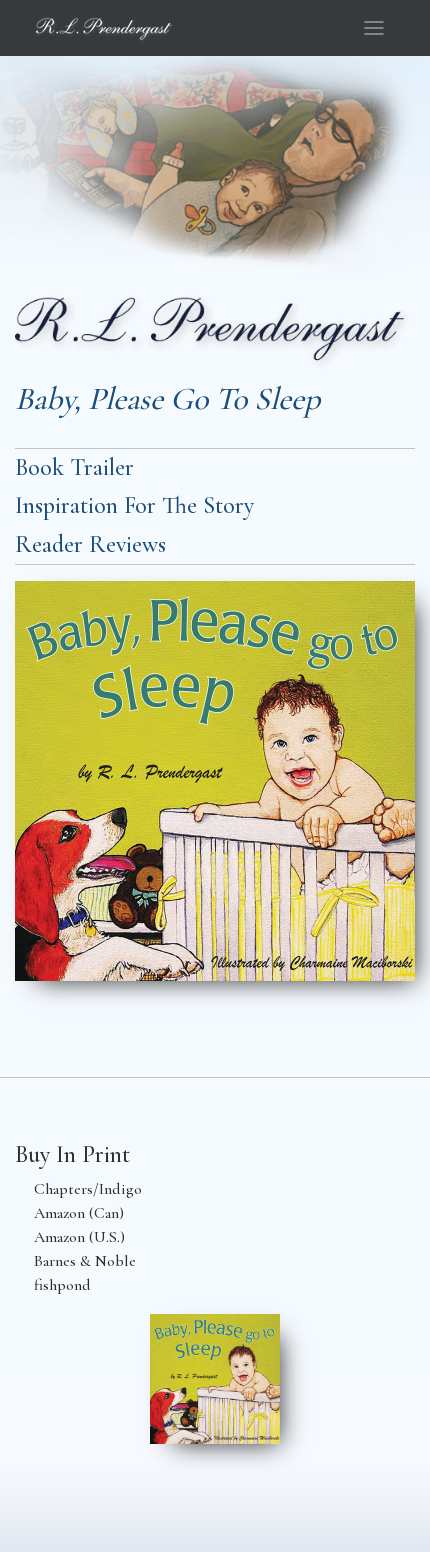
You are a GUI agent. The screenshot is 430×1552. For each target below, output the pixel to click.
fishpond (62, 1285)
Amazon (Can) (79, 1213)
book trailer (74, 467)
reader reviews (90, 544)
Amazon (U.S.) (79, 1237)
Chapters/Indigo (88, 1189)
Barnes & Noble (85, 1261)
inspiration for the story (134, 505)
